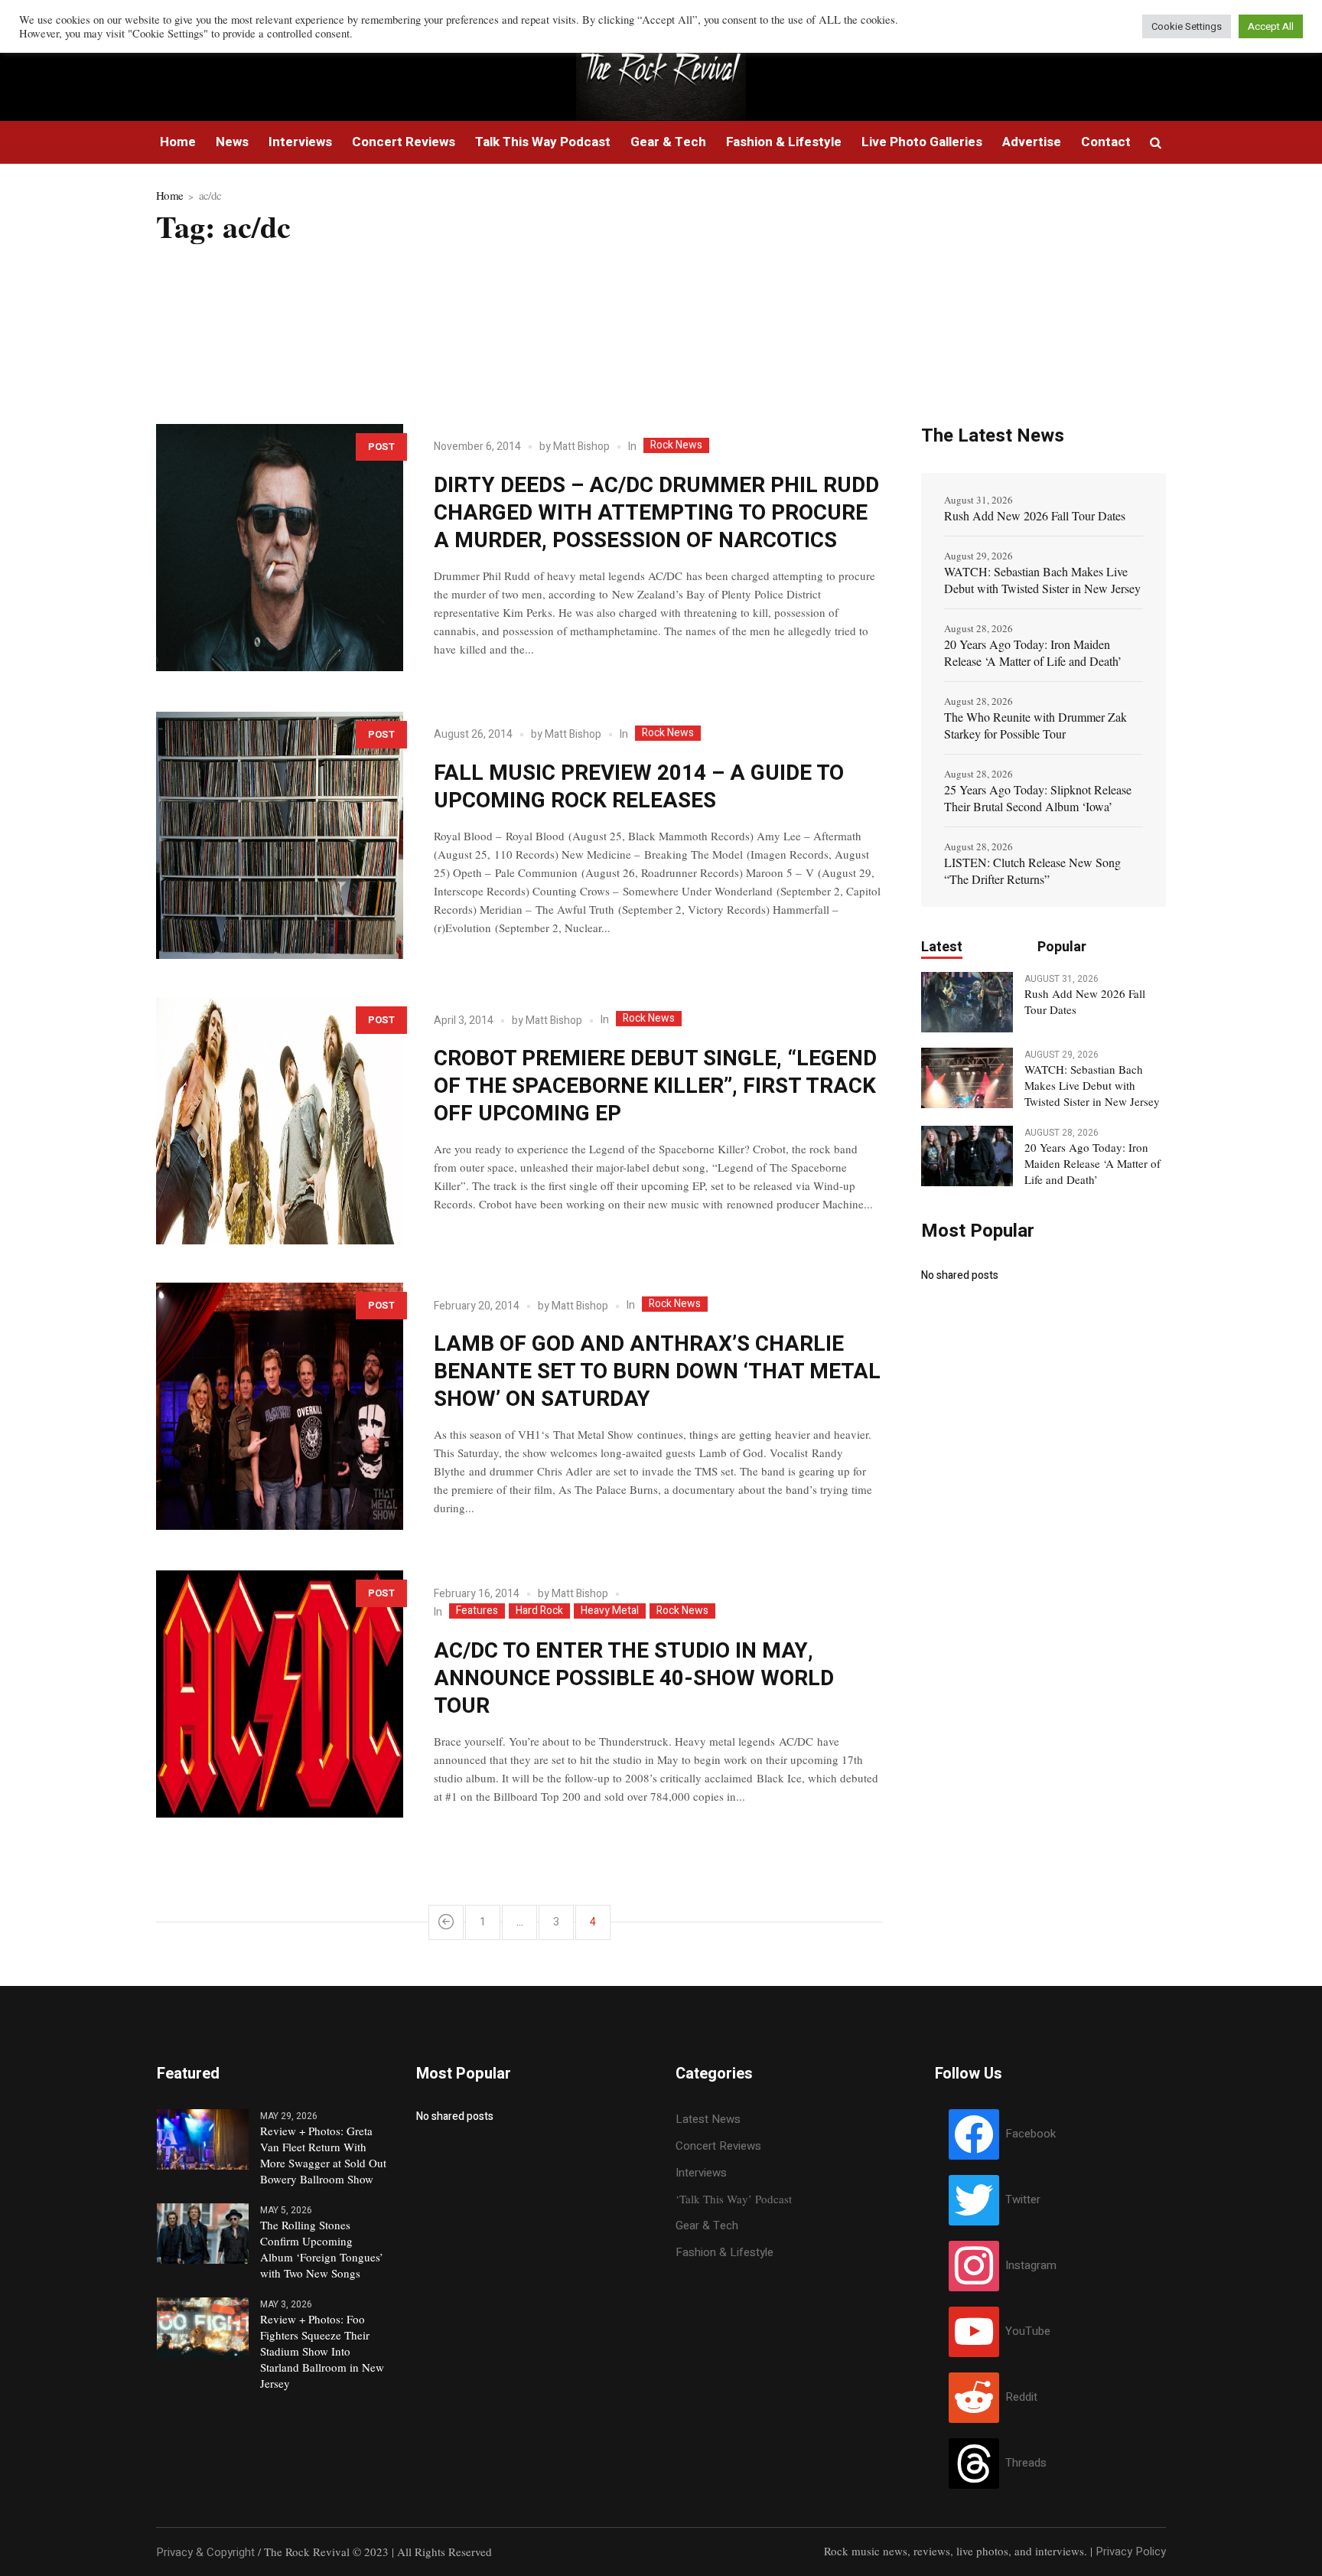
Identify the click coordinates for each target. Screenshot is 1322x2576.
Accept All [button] (1271, 26)
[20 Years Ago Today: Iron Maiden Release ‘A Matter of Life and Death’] (967, 1155)
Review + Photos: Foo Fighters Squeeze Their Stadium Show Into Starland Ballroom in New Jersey (322, 2351)
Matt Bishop (581, 447)
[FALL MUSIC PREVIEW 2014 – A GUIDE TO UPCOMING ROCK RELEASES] (280, 835)
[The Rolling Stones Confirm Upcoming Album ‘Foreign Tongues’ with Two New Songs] (203, 2232)
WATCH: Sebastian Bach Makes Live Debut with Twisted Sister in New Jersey (1042, 580)
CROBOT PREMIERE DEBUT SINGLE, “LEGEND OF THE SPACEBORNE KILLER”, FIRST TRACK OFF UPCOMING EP (655, 1086)
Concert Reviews (718, 2146)
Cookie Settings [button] (1187, 26)
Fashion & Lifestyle (724, 2252)
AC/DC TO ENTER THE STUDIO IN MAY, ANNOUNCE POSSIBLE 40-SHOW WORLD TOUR (634, 1679)
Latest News (708, 2119)
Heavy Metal (610, 1611)
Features (477, 1611)
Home (169, 195)
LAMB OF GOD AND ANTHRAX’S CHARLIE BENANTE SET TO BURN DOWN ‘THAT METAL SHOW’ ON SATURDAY (657, 1372)
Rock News (676, 445)
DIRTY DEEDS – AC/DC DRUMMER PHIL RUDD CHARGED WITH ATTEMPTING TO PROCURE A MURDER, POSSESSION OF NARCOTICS (656, 513)
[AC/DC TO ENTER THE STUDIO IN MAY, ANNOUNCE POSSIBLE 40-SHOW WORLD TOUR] (280, 1694)
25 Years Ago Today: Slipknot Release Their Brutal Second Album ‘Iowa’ (1038, 798)
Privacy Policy (1131, 2552)
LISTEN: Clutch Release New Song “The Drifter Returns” (1032, 871)
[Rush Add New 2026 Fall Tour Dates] (967, 1001)
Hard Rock (539, 1611)
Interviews (701, 2173)
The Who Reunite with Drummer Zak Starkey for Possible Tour (1035, 725)
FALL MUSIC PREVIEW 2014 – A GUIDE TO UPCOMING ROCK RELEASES (639, 787)
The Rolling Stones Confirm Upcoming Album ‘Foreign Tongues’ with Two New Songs (322, 2249)
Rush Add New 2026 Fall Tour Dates (1035, 515)
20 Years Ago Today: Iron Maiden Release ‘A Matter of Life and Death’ (1033, 652)
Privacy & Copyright (205, 2552)
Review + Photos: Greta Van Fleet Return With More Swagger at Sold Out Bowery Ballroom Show (323, 2155)
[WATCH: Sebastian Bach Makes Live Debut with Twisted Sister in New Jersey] (967, 1077)
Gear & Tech (707, 2225)
